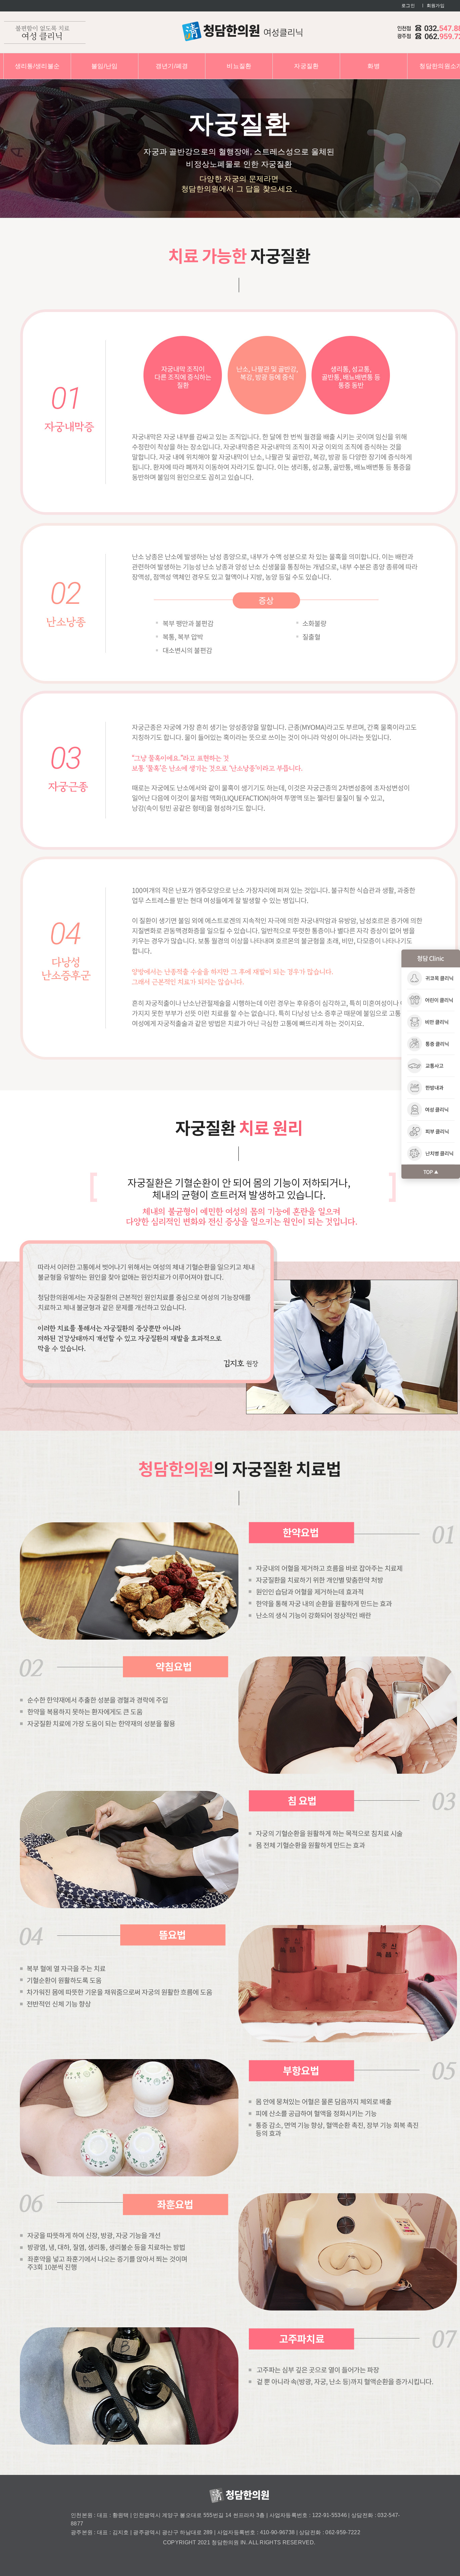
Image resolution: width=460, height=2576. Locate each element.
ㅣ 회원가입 (433, 6)
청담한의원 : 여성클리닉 (242, 31)
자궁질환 (306, 66)
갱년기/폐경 (172, 66)
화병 (374, 66)
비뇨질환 (239, 66)
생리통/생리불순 (37, 66)
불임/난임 (105, 66)
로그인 (408, 6)
